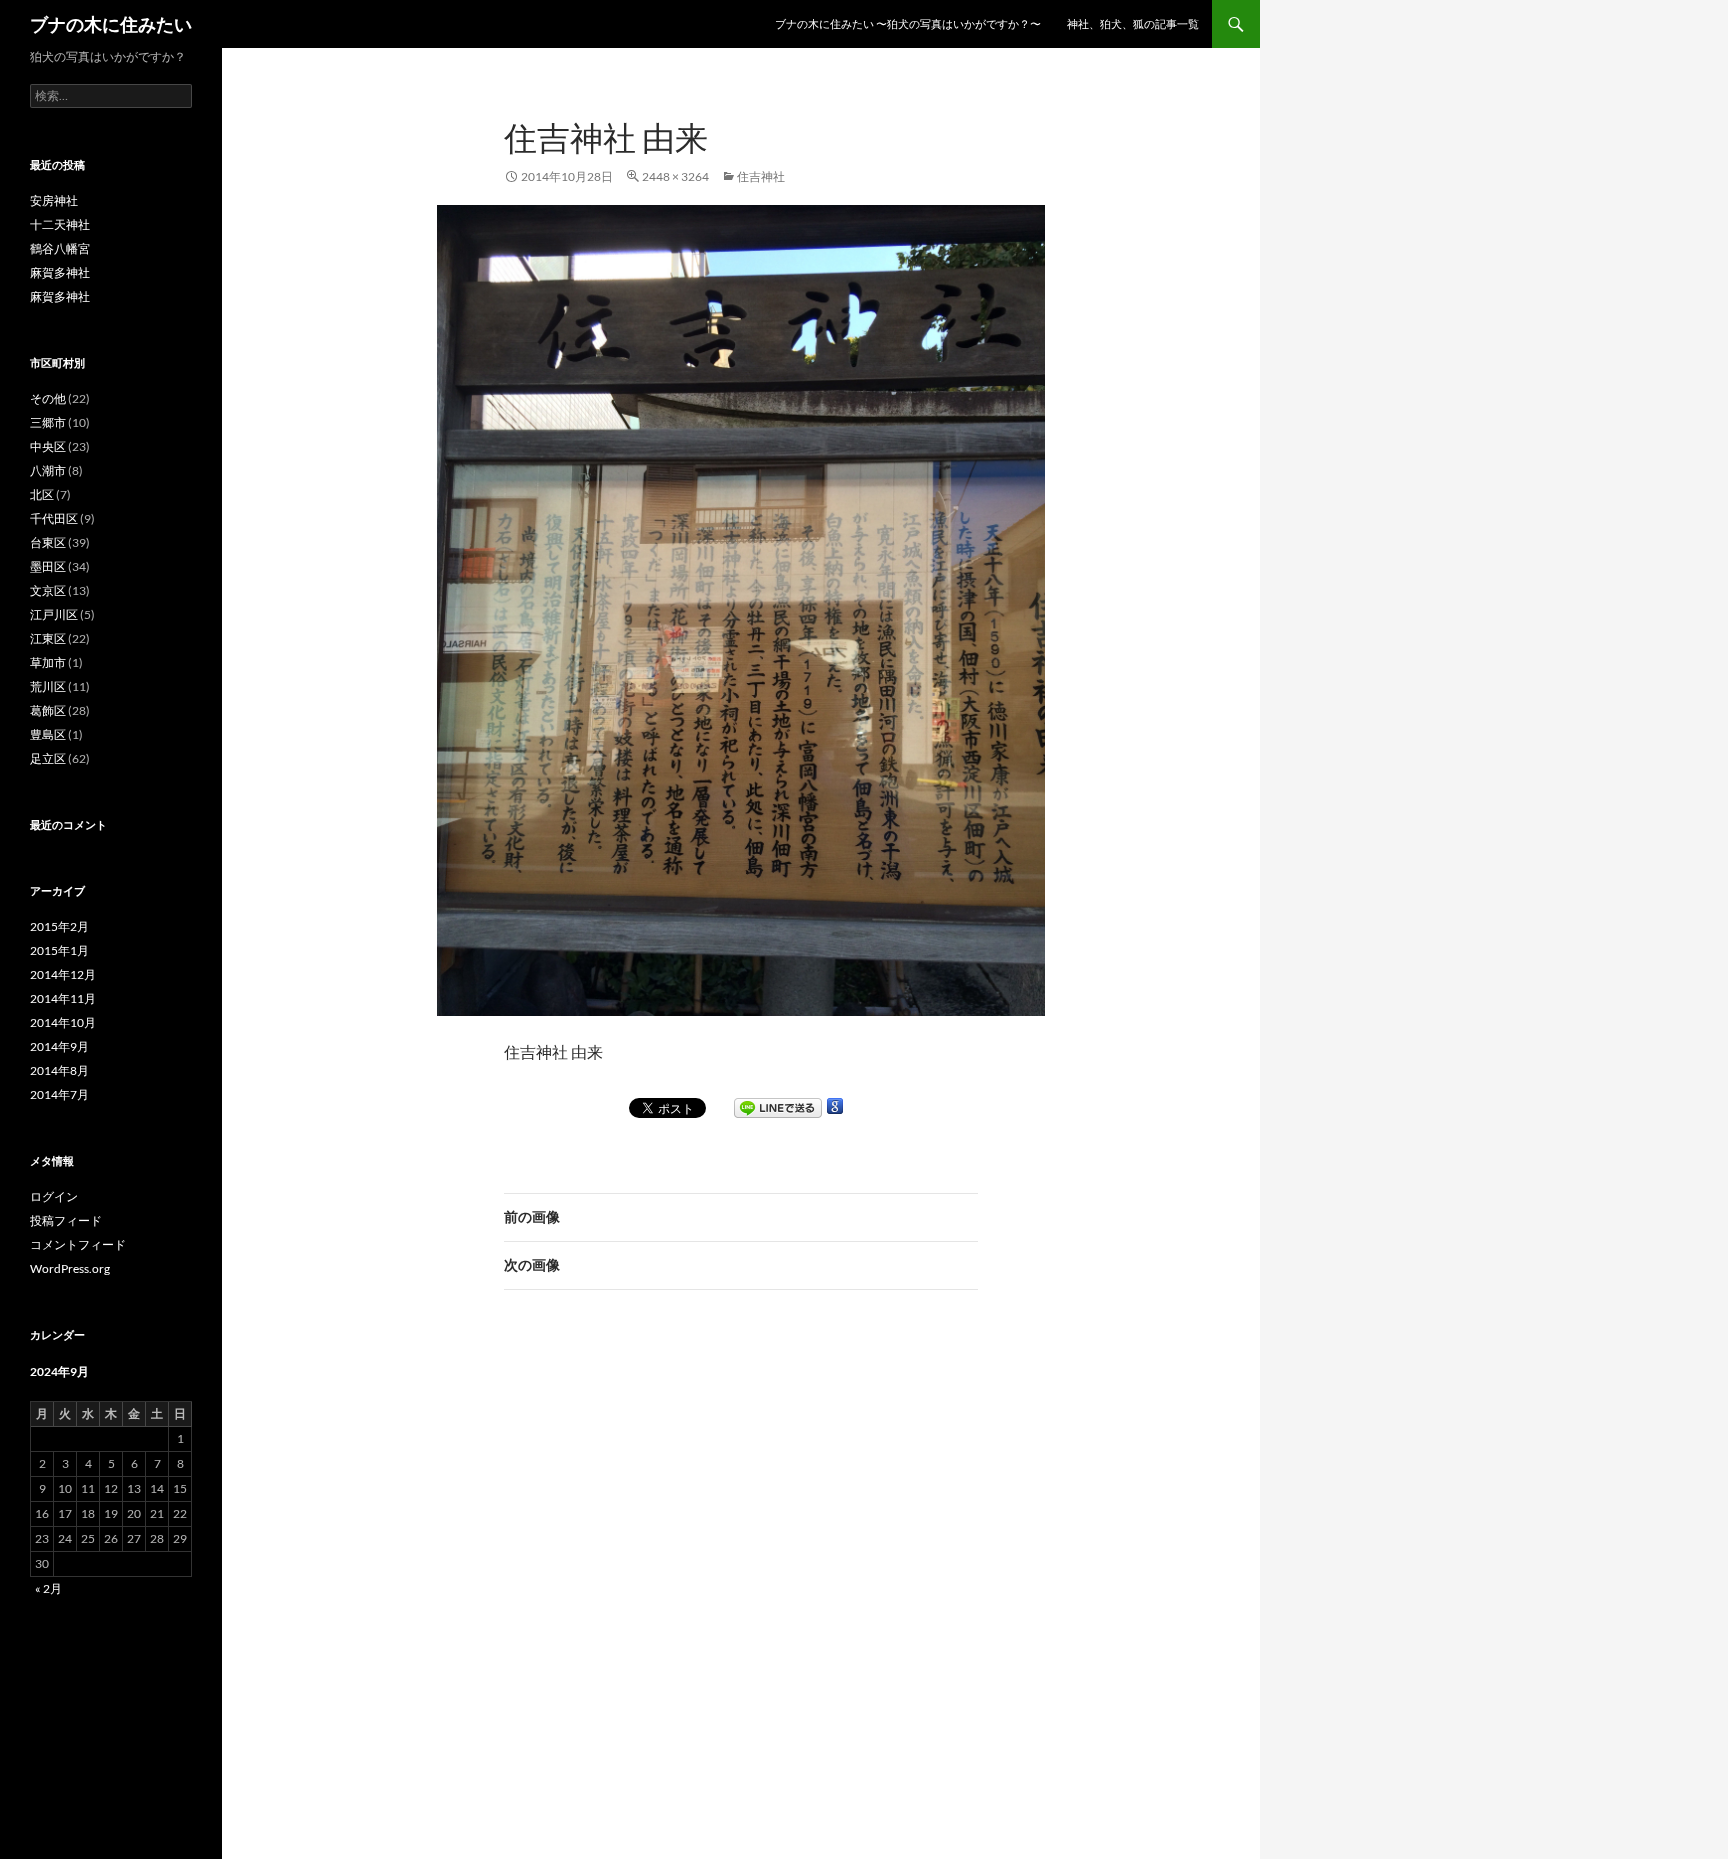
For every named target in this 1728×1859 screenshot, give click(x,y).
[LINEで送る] (778, 1108)
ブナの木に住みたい (111, 24)
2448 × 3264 (675, 176)
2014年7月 (59, 1094)
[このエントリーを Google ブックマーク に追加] (835, 1106)
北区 (42, 494)
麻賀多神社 (60, 272)
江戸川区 (54, 614)
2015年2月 (59, 926)
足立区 (48, 758)
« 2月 (48, 1588)
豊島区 (48, 734)
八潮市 (48, 470)
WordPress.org (70, 1268)
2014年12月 (63, 974)
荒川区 (48, 686)
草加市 (48, 662)
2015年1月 (59, 950)
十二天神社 (60, 224)
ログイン (54, 1196)
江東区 (48, 638)
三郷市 (48, 422)
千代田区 (54, 518)
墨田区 (48, 566)
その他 (48, 398)
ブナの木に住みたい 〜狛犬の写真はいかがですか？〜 (908, 23)
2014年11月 (63, 998)
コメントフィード (78, 1244)
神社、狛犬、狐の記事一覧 (1133, 23)
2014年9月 (59, 1046)
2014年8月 (59, 1070)
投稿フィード (66, 1220)
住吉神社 (761, 176)
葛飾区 (48, 710)
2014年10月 (63, 1022)
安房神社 (54, 200)
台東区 (48, 542)
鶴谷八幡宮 (60, 248)
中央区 (48, 446)
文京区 (48, 590)
